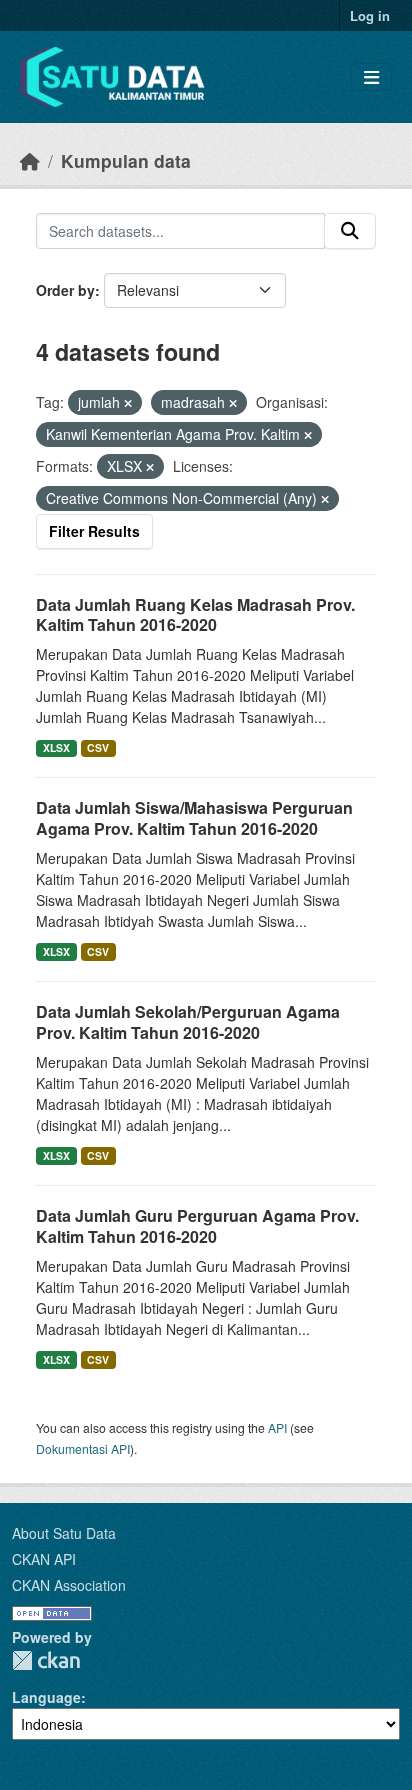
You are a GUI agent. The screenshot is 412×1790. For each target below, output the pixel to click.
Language (46, 1697)
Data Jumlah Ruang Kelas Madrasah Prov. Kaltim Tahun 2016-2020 (195, 615)
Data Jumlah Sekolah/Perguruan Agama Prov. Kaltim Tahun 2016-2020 (188, 1022)
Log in (370, 15)
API (277, 1427)
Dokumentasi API (83, 1448)
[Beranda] (30, 160)
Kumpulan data (126, 160)
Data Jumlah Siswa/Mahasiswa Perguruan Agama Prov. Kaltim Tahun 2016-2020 (194, 818)
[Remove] (128, 403)
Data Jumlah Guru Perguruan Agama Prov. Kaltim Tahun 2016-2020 (197, 1226)
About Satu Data (64, 1533)
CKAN (46, 1660)
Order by (65, 290)
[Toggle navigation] (371, 77)
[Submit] (350, 231)
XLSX (56, 747)
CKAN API (44, 1559)
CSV (98, 747)
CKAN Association (69, 1585)
